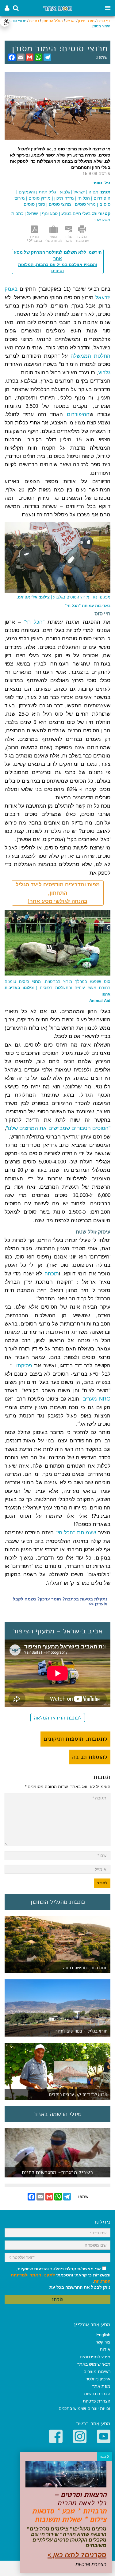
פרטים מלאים (58, 2174)
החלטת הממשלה (90, 356)
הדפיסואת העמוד (82, 239)
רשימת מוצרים (97, 2371)
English (103, 2335)
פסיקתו (23, 1366)
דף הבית (104, 21)
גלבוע (65, 192)
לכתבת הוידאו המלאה (58, 1718)
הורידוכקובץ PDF (34, 239)
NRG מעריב (97, 1399)
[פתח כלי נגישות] (5, 22)
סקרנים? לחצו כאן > (77, 2555)
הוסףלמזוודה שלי (54, 239)
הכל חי (84, 198)
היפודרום (102, 198)
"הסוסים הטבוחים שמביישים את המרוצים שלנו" (58, 1128)
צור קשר (103, 2342)
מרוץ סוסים (85, 204)
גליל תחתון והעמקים (37, 192)
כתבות (34, 21)
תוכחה (52, 1274)
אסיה (93, 192)
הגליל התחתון (52, 21)
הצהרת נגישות (97, 2394)
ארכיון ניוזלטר (98, 2379)
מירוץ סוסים (40, 198)
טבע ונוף (50, 213)
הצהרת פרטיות (97, 2401)
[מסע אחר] (57, 8)
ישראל (71, 21)
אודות (105, 2349)
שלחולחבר (69, 239)
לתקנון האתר (42, 2275)
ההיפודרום (76, 414)
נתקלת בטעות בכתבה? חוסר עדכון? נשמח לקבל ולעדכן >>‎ (60, 1601)
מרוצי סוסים (60, 204)
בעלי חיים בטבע (76, 213)
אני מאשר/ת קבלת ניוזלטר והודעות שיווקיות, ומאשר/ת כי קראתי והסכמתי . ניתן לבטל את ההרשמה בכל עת (61, 2278)
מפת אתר (101, 2386)
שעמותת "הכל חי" (76, 1533)
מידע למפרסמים (95, 2357)
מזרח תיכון (64, 198)
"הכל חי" (34, 622)
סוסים (29, 204)
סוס (42, 204)
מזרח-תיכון (86, 21)
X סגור (104, 2457)
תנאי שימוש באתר (94, 2364)
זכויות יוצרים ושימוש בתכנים (84, 2408)
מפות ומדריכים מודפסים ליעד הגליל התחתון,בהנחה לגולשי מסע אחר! (58, 893)
